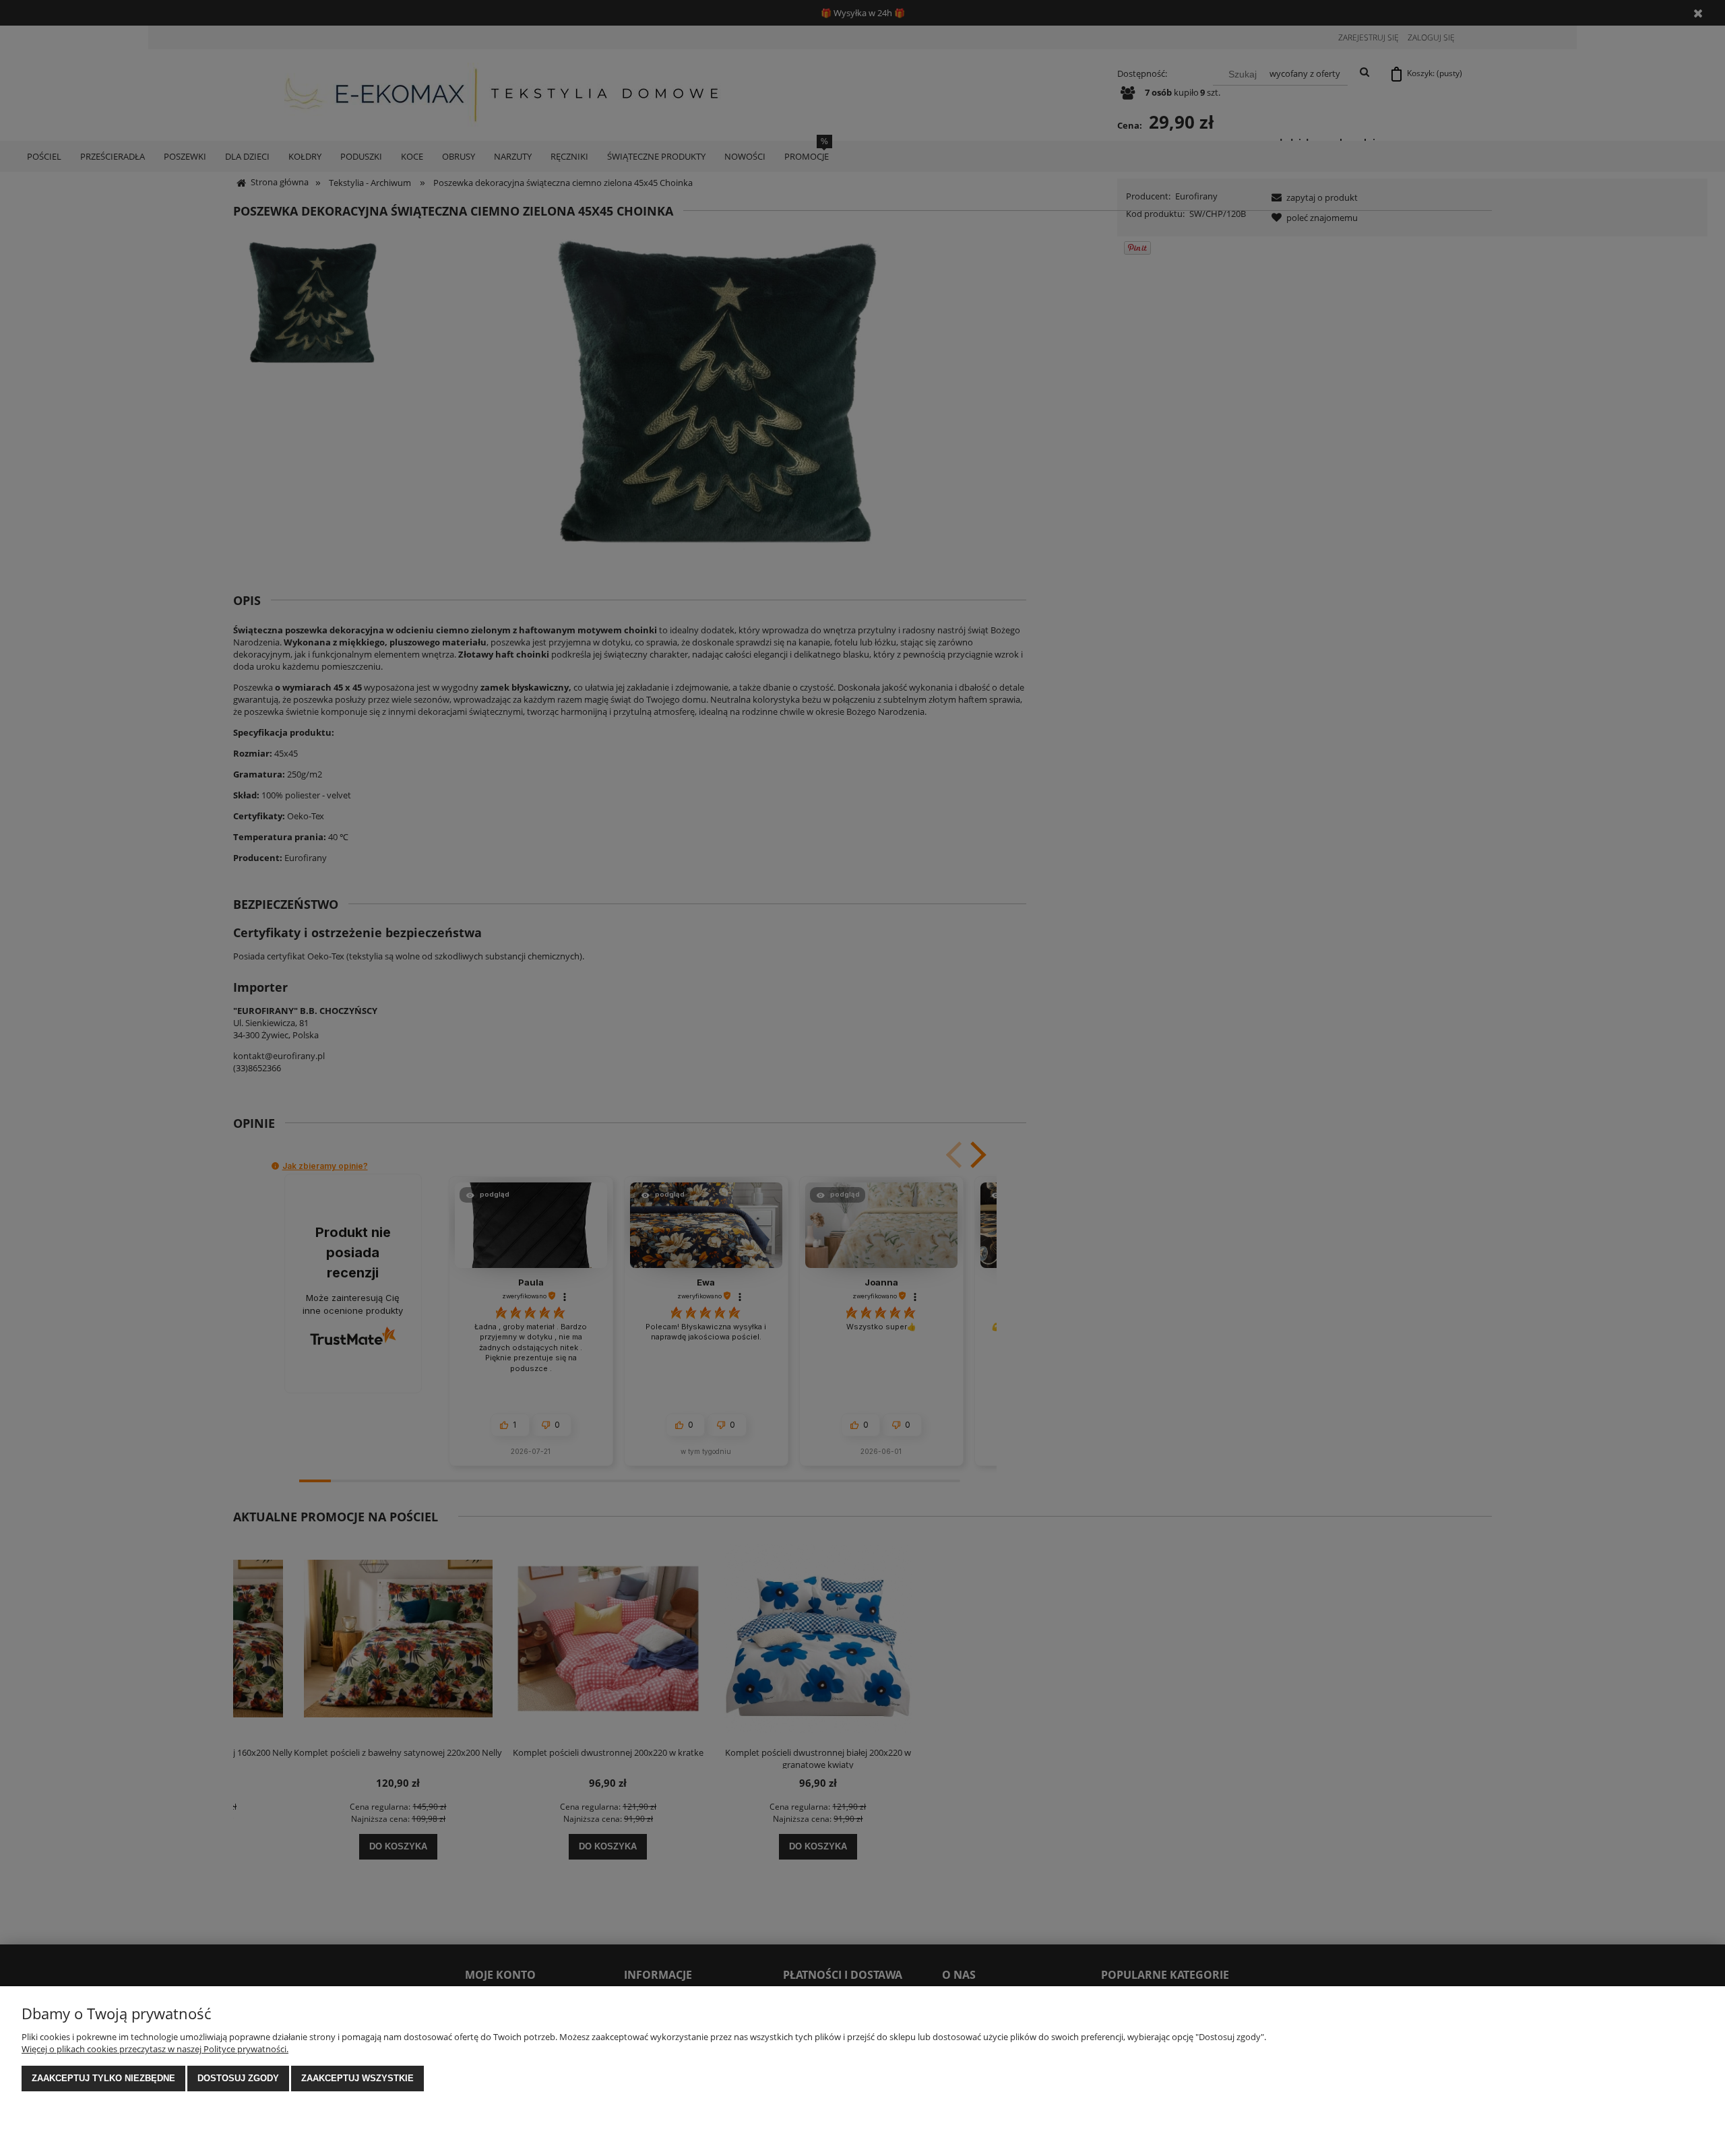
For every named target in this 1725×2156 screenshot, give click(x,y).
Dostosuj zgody (238, 2078)
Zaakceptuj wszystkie (357, 2078)
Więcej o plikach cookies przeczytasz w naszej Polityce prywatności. (155, 2049)
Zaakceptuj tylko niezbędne (103, 2078)
